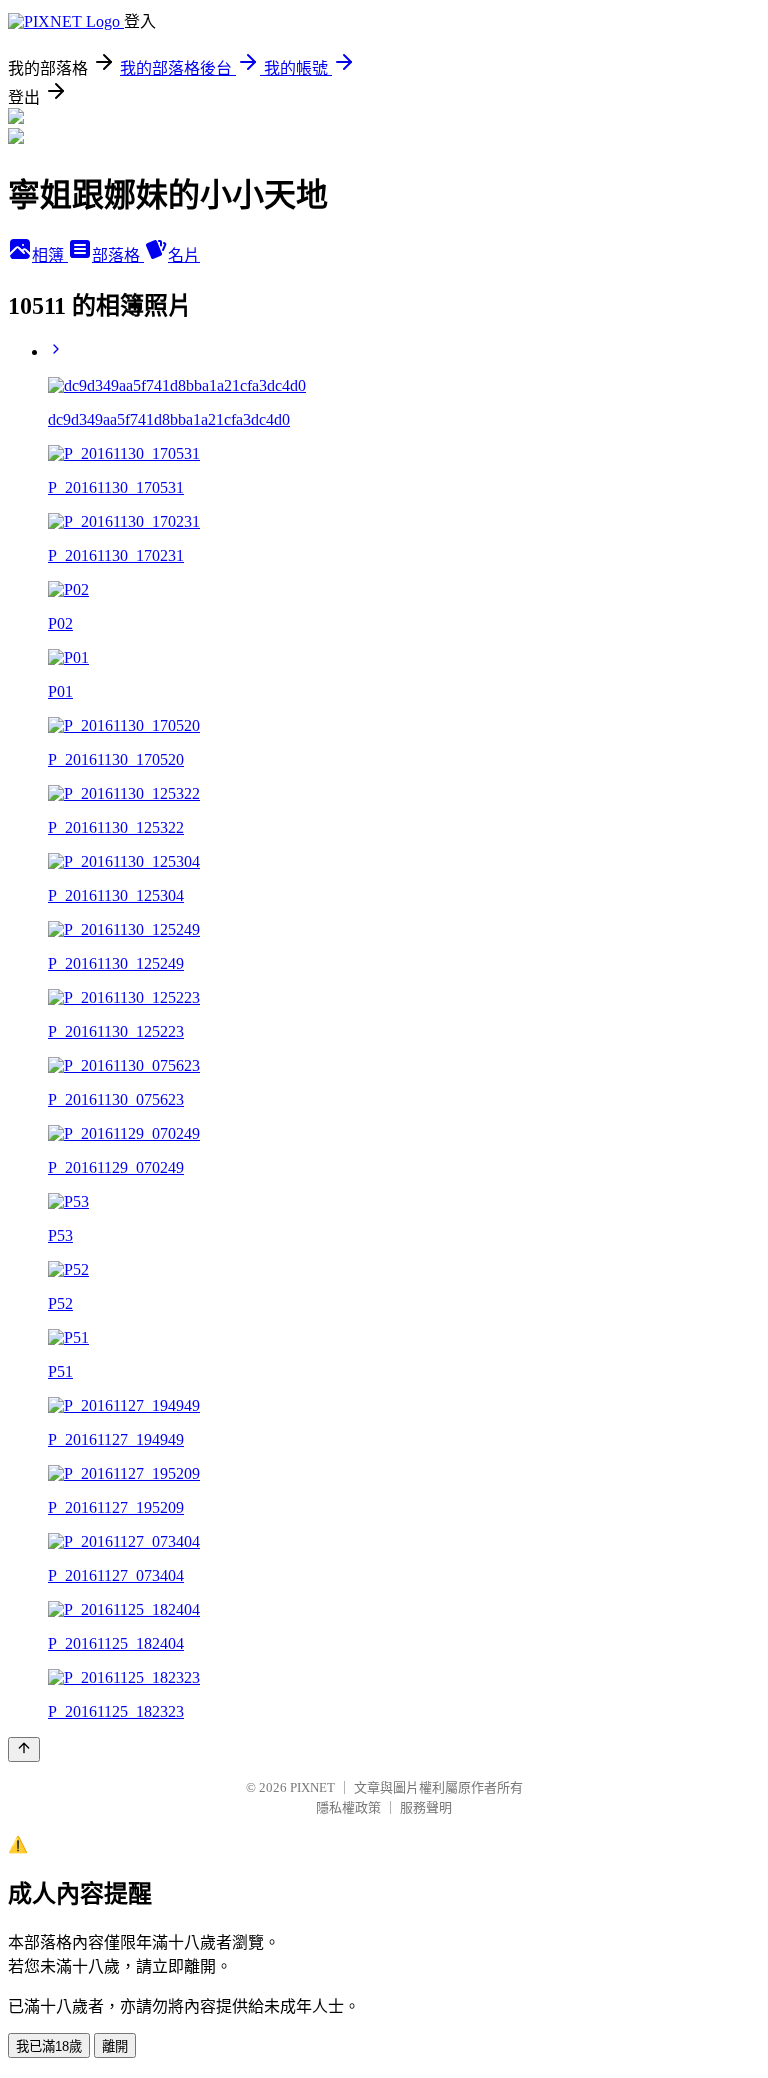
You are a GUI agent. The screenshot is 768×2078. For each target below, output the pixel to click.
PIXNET (312, 1787)
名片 (184, 255)
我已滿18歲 (49, 2046)
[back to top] (24, 1749)
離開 (115, 2046)
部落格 (118, 255)
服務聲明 (426, 1807)
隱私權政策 (348, 1807)
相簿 (50, 255)
